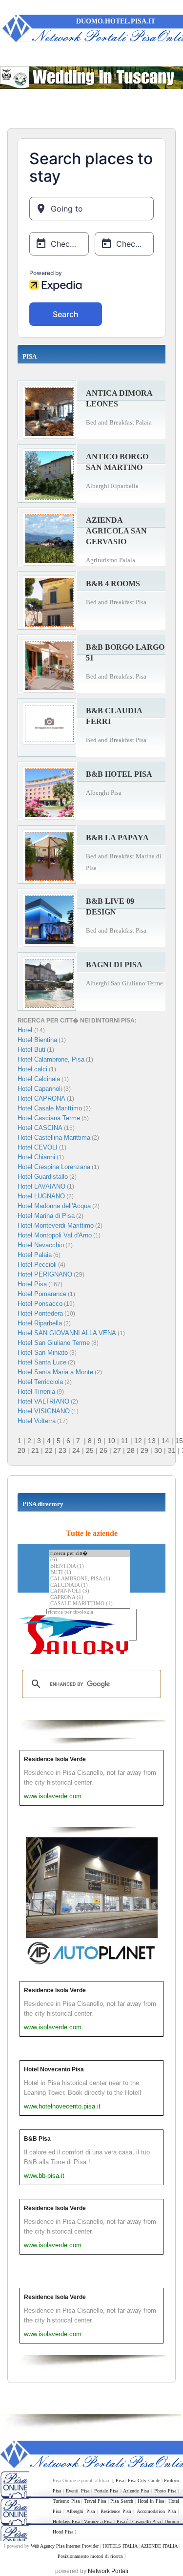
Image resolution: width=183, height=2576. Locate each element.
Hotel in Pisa (151, 2501)
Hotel (26, 1030)
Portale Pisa (106, 2491)
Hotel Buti (31, 1050)
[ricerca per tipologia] (91, 1612)
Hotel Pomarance (42, 1294)
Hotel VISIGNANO (44, 1411)
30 (158, 1450)
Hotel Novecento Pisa (54, 2069)
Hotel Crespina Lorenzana (54, 1167)
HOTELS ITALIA (120, 2546)
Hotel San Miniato (43, 1352)
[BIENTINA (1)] (90, 1566)
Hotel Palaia (35, 1255)
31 (172, 1450)
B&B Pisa (37, 2139)
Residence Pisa (116, 2511)
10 (111, 1441)
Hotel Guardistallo (43, 1177)
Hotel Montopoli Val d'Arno (55, 1235)
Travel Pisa (95, 2501)
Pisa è (122, 2522)
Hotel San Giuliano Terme (54, 1343)
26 (103, 1450)
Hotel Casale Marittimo (50, 1108)
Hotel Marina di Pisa (46, 1216)
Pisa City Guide (144, 2480)
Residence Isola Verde (55, 1759)
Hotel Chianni (36, 1157)
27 (117, 1450)
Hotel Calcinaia (39, 1079)
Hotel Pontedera (40, 1313)
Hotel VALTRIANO (43, 1401)
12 (138, 1441)
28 (131, 1450)
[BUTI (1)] (90, 1573)
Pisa (120, 2480)
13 (152, 1441)
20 (21, 1450)
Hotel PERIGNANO (45, 1274)
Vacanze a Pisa (98, 2522)
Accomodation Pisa (156, 2511)
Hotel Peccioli (37, 1265)
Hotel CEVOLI (38, 1147)
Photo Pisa (165, 2491)
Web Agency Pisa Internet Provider (65, 2546)
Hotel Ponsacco (40, 1304)
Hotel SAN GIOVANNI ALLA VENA (67, 1333)
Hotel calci (32, 1069)
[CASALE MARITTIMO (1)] (90, 1604)
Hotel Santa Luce (42, 1362)
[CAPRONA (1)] (90, 1598)
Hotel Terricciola (40, 1382)
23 (62, 1450)
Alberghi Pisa (80, 2511)
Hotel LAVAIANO (41, 1186)
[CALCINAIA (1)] (90, 1586)
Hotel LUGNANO (41, 1196)
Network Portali (108, 2571)
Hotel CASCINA (40, 1128)
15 (179, 1441)
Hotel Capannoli (40, 1089)
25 (90, 1450)
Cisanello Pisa (146, 2522)
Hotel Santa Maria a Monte (55, 1372)
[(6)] (90, 1560)
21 (35, 1450)
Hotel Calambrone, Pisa (51, 1059)
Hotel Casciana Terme (49, 1118)
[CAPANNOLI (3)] (90, 1591)
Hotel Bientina (37, 1040)
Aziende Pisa (136, 2491)
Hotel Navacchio (41, 1245)
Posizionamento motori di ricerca (90, 2556)
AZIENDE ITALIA (159, 2546)
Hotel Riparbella (40, 1323)
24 (76, 1450)
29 (144, 1450)
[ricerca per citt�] (90, 1553)
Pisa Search (122, 2501)
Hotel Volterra (37, 1421)
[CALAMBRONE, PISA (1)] (90, 1579)
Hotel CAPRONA (41, 1098)
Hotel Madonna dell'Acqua (54, 1206)
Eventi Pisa (77, 2491)
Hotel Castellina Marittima (54, 1138)
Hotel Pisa (32, 1284)
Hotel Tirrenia (36, 1392)
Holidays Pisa (66, 2522)
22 (49, 1450)
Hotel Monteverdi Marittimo (56, 1225)
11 (125, 1441)
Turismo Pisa (66, 2501)
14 (165, 1441)
